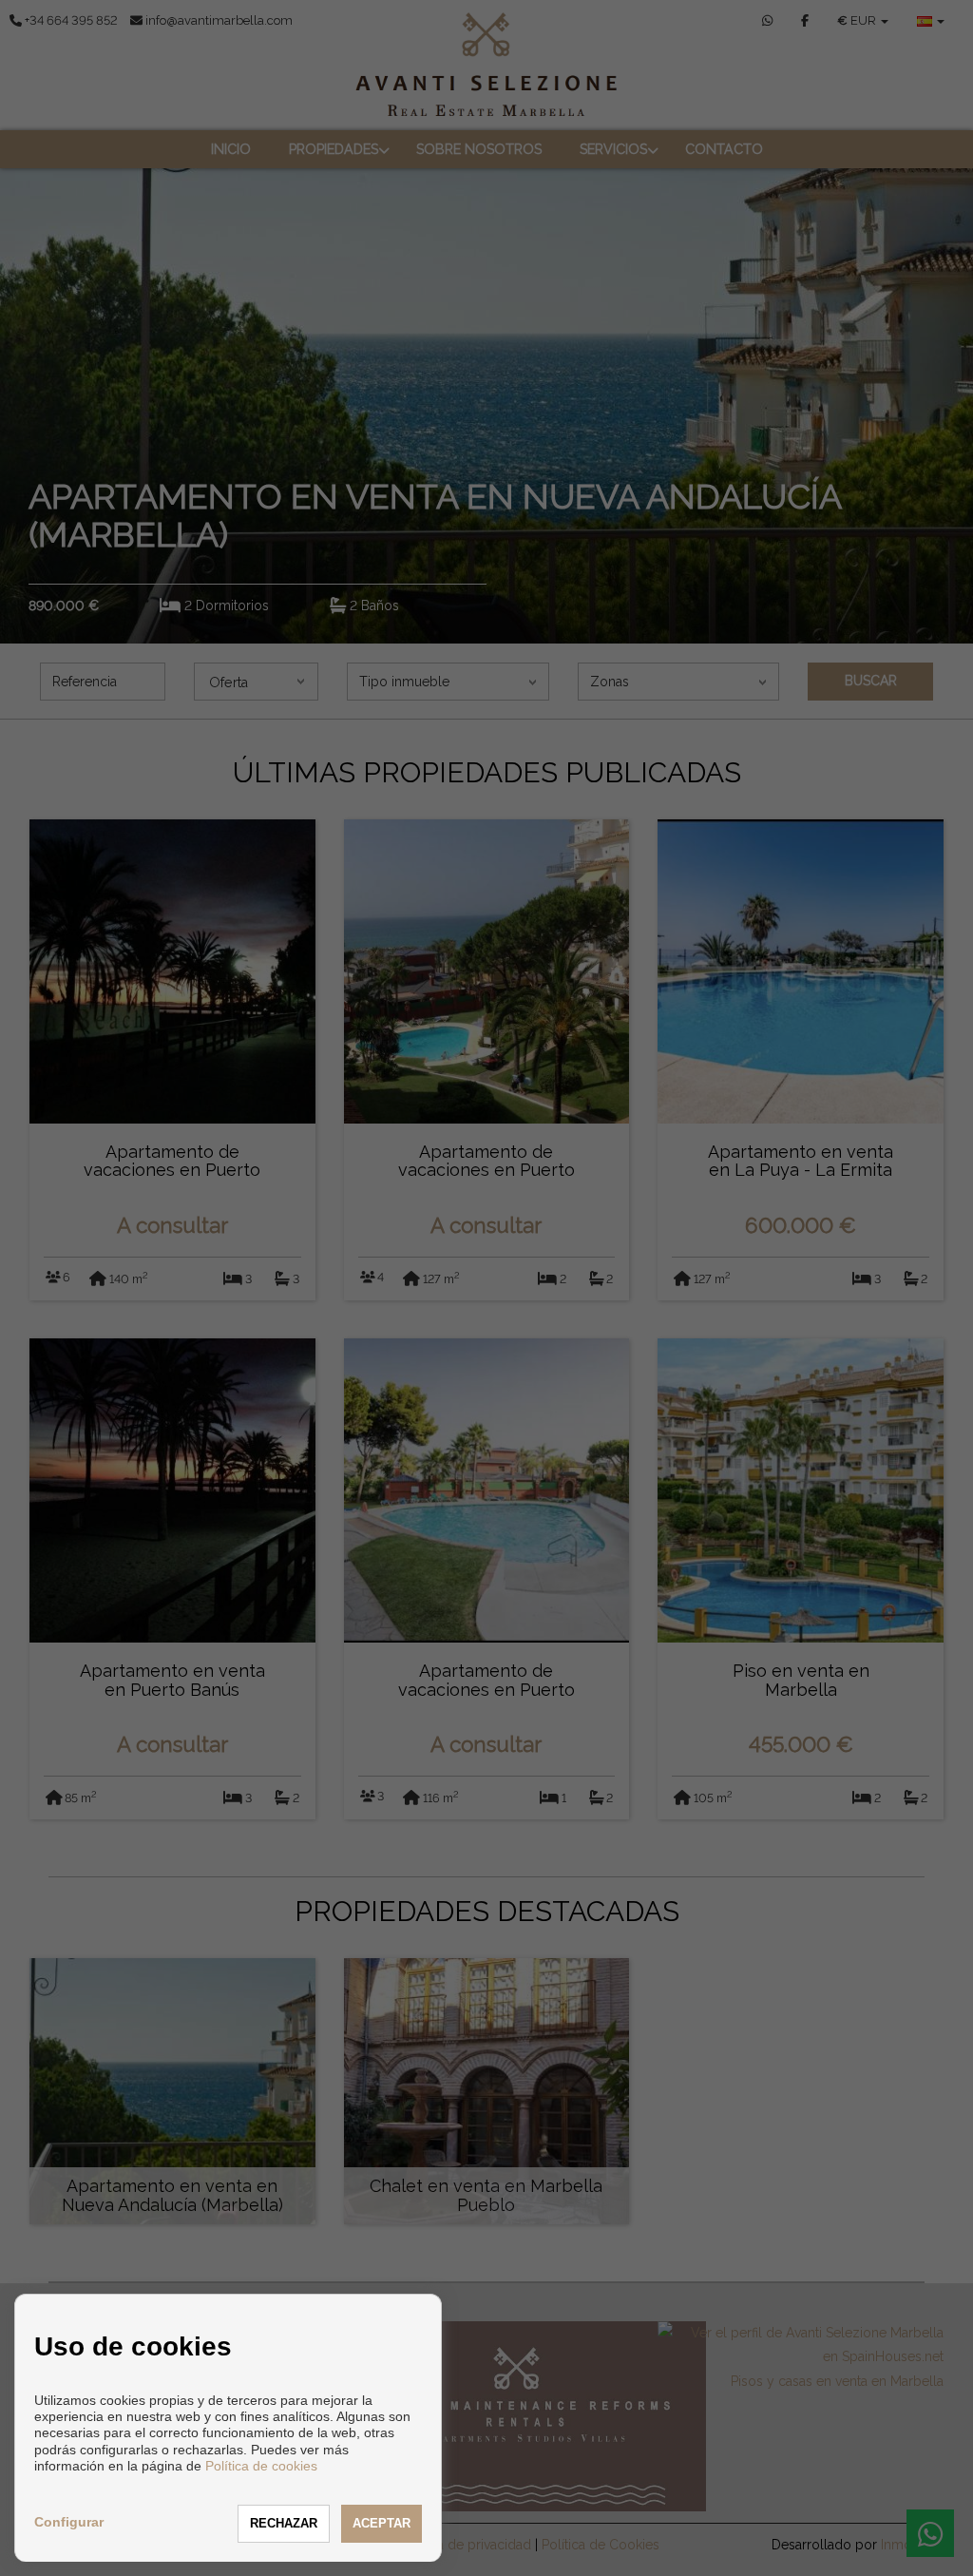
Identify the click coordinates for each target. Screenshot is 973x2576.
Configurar (69, 2522)
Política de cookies (261, 2466)
